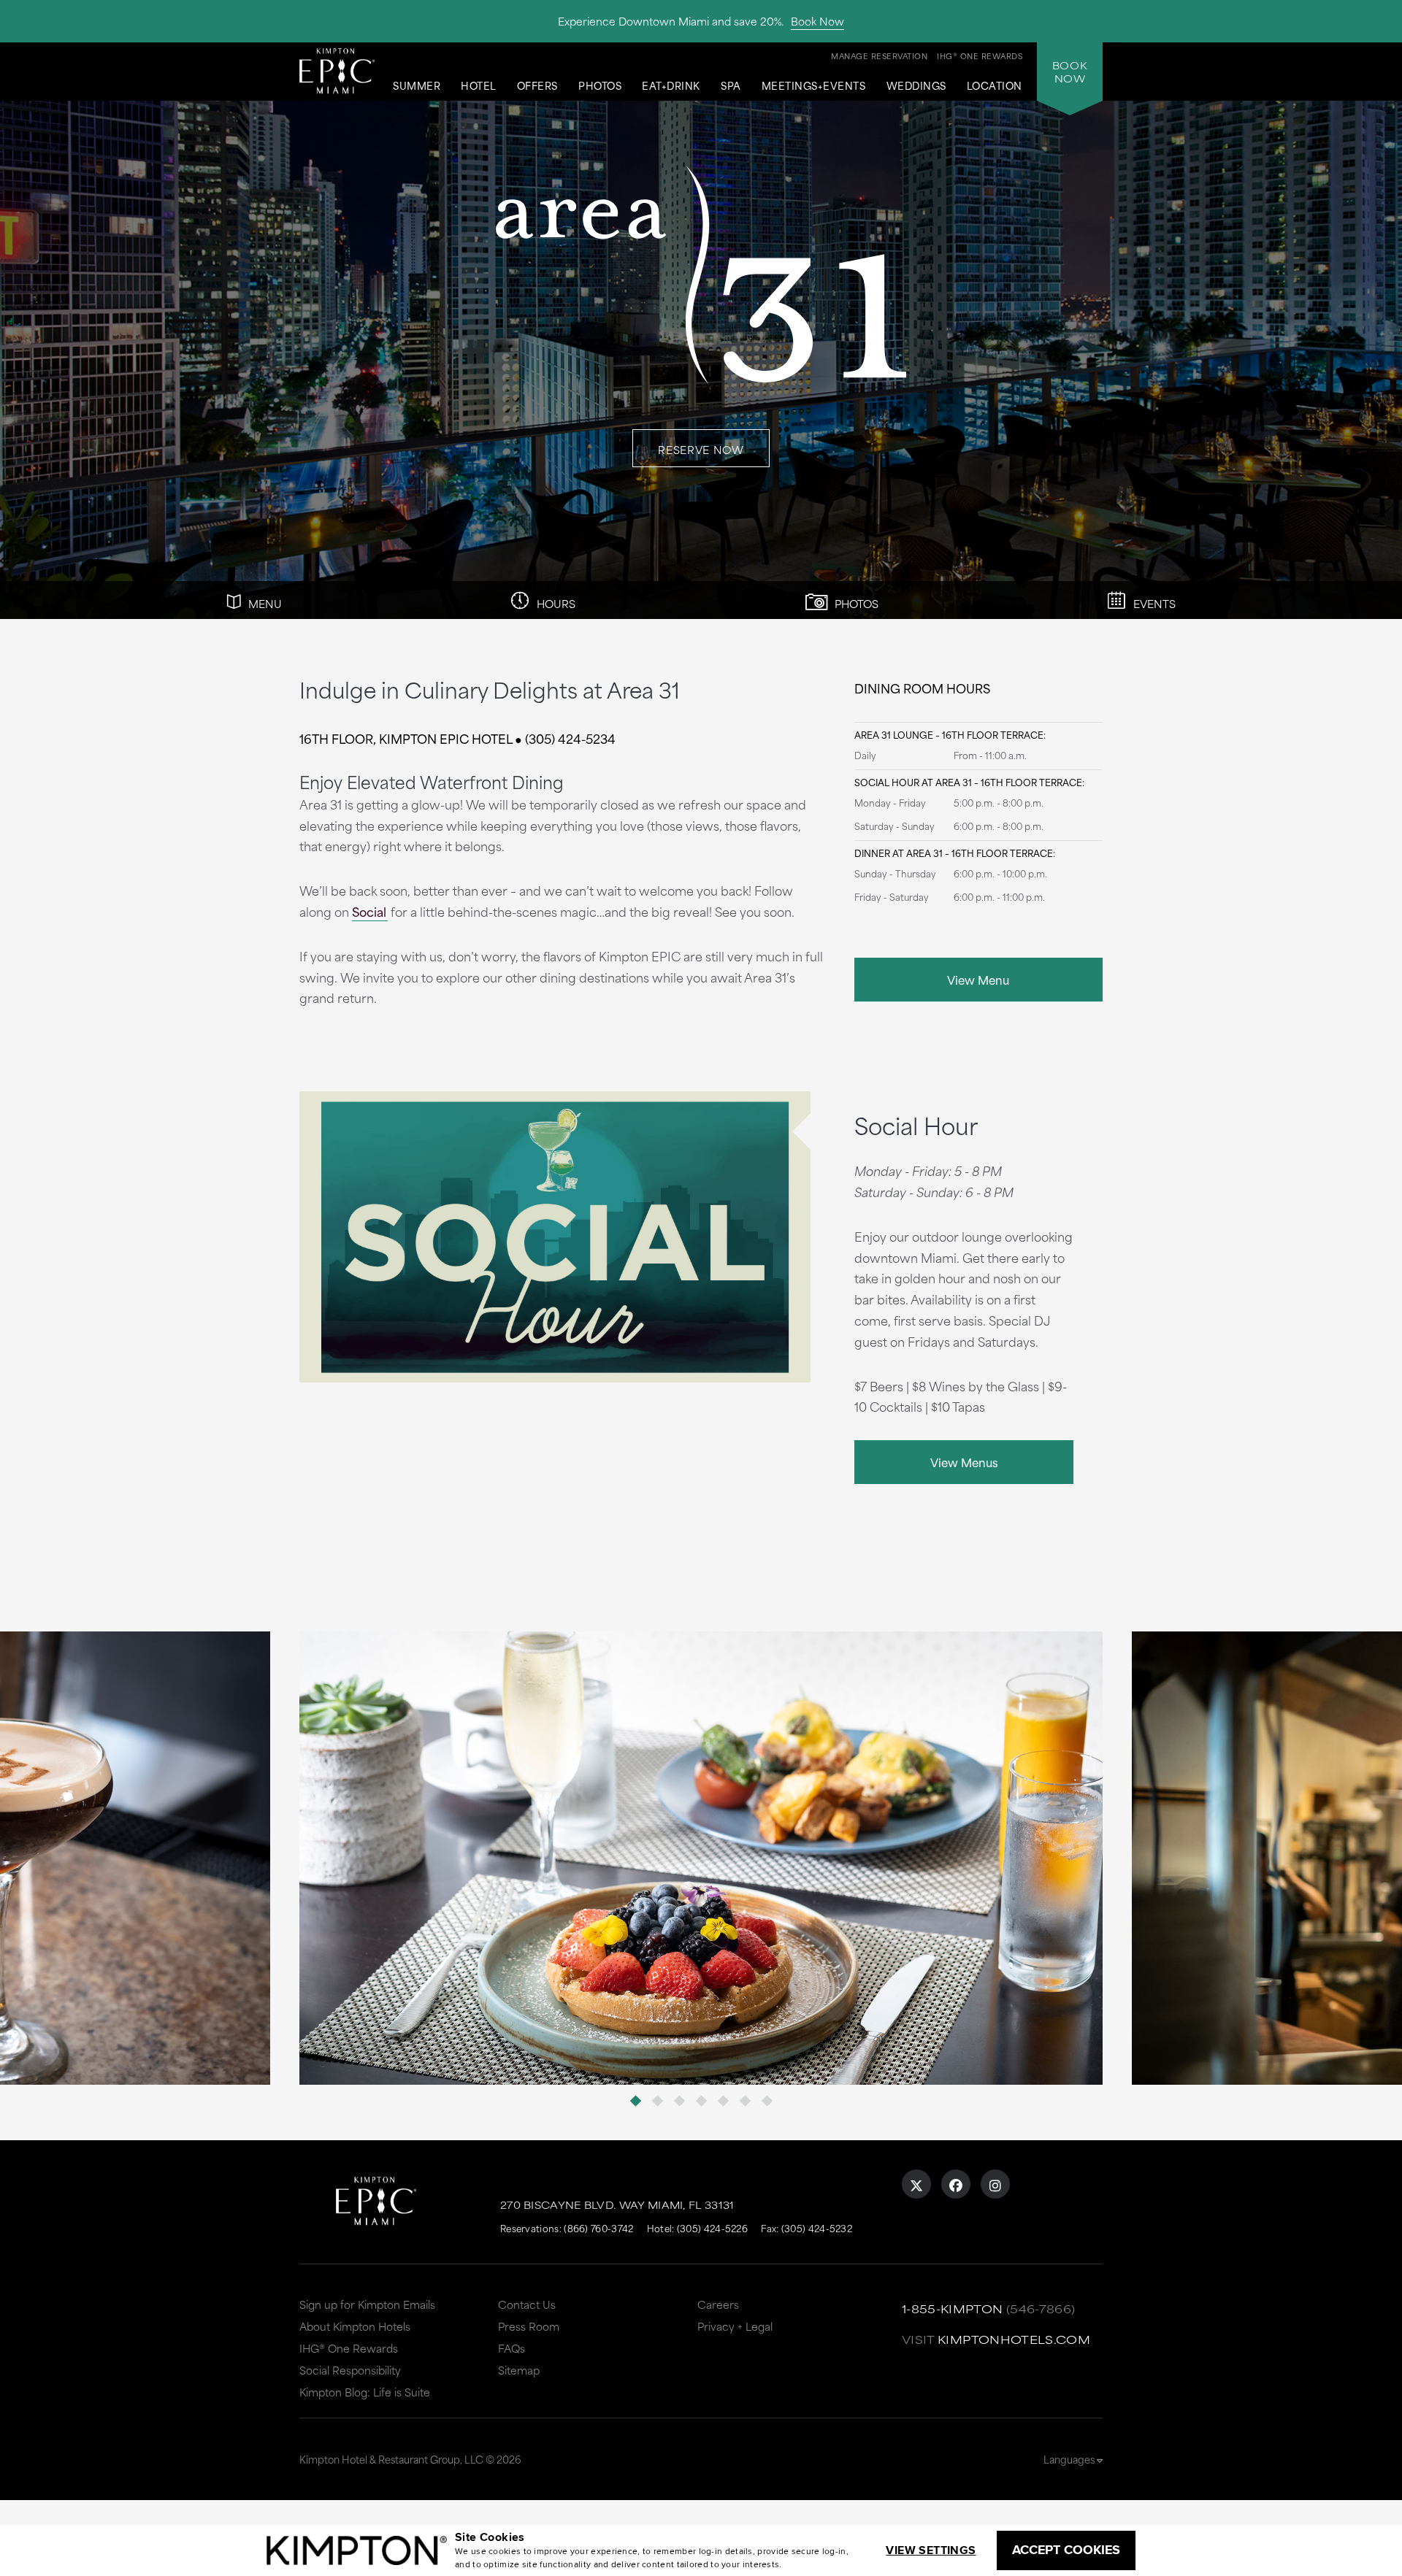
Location (995, 86)
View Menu (978, 979)
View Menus (964, 1462)
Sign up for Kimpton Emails (367, 2304)
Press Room (529, 2326)
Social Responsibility (350, 2370)
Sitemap (519, 2370)
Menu (264, 603)
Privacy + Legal (735, 2326)
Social (369, 911)
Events (1153, 603)
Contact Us (527, 2304)
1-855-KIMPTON (953, 2308)
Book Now (817, 21)
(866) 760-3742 (598, 2228)
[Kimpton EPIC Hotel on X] (916, 2184)
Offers (537, 86)
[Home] (337, 70)
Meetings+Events (814, 86)
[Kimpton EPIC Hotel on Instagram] (995, 2184)
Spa (731, 86)
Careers (718, 2304)
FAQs (512, 2348)
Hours (555, 603)
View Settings (931, 2550)
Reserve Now (701, 449)
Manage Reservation (879, 55)
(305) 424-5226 (712, 2228)
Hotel (479, 86)
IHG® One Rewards (349, 2348)
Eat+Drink (671, 86)
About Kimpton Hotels (355, 2326)
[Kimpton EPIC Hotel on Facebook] (956, 2184)
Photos (600, 86)
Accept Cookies (1066, 2550)
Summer (417, 86)
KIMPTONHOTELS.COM (1014, 2339)
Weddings (916, 86)
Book (1070, 72)
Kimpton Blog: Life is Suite (365, 2392)
